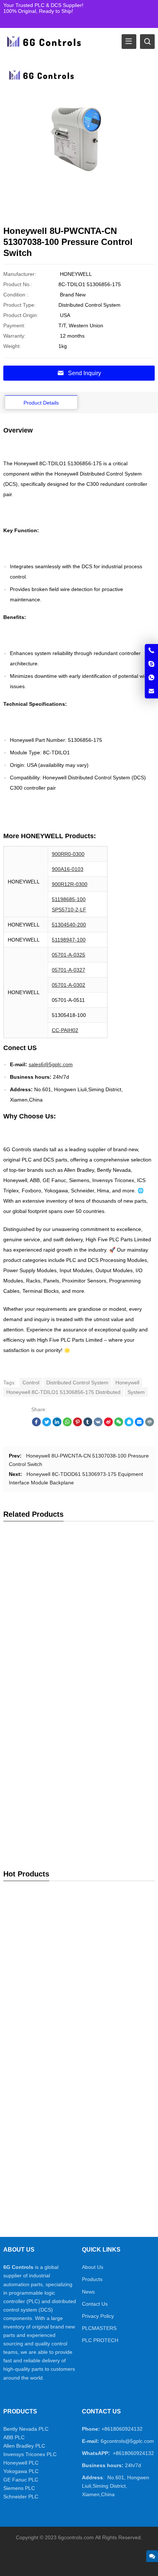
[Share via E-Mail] (139, 1424)
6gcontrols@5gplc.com (127, 2441)
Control (31, 1383)
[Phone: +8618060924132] (151, 651)
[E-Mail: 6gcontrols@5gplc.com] (151, 691)
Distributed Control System (77, 1383)
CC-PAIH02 (65, 1030)
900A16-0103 (68, 869)
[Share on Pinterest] (78, 1424)
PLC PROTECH (100, 2340)
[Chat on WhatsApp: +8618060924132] (151, 678)
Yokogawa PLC (21, 2471)
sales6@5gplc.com (51, 1064)
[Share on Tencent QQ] (129, 1424)
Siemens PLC (19, 2488)
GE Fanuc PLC (21, 2480)
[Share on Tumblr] (88, 1424)
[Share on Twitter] (47, 1424)
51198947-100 (69, 940)
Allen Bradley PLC (24, 2446)
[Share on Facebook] (36, 1424)
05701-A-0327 (69, 970)
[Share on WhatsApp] (67, 1424)
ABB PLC (14, 2437)
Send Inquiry (85, 373)
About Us (93, 2267)
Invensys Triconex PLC (30, 2454)
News (88, 2292)
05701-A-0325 (69, 955)
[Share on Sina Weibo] (108, 1424)
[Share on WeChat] (119, 1424)
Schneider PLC (21, 2497)
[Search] (147, 42)
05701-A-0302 (69, 985)
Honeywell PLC (21, 2463)
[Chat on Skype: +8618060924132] (151, 664)
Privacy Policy (98, 2316)
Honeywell (127, 1383)
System (136, 1392)
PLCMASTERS (99, 2328)
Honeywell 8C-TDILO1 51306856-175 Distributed (63, 1392)
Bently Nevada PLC (26, 2429)
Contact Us (95, 2304)
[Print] (150, 1424)
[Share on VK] (98, 1424)
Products (92, 2279)
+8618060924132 (122, 2429)
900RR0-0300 (68, 854)
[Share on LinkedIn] (57, 1424)
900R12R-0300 (70, 884)
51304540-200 (69, 925)
